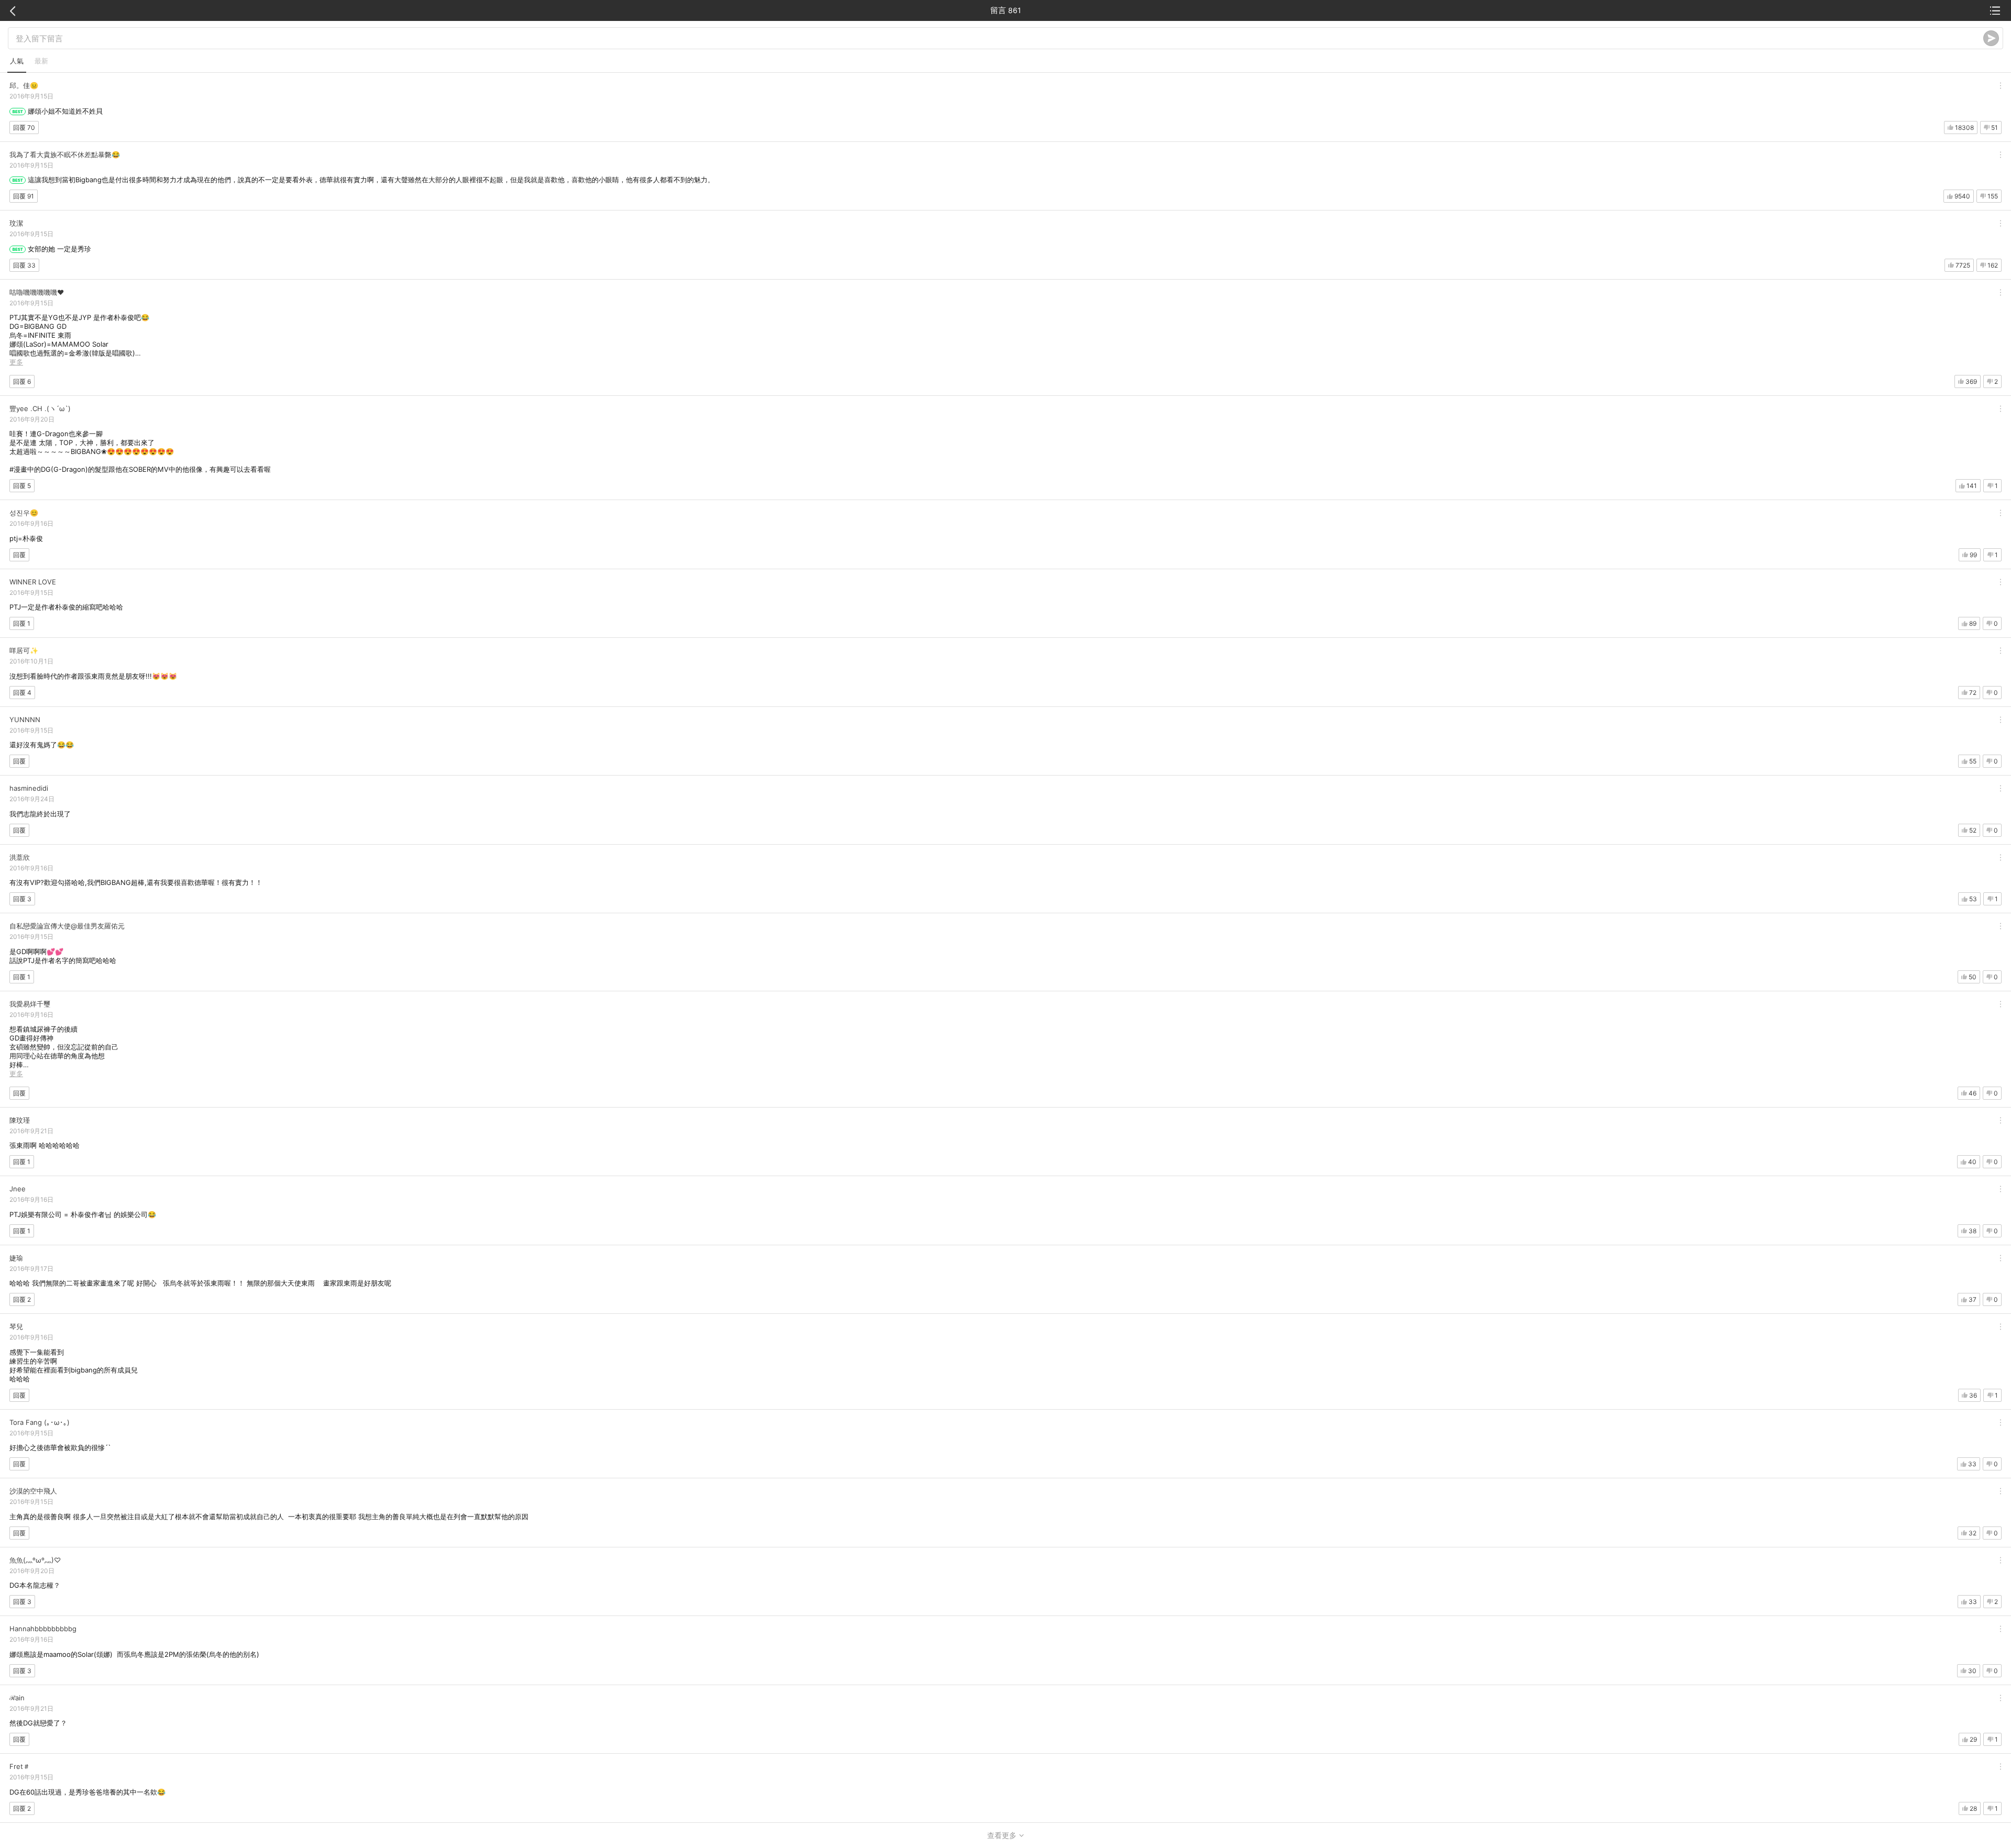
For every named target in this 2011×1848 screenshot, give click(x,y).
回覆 (19, 555)
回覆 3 (22, 899)
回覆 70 (24, 128)
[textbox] (999, 38)
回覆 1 (22, 623)
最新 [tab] (41, 61)
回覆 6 (22, 381)
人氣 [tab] (17, 61)
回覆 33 (24, 265)
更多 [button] (16, 362)
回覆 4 (22, 693)
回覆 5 (22, 486)
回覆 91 (24, 196)
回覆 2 (22, 1299)
